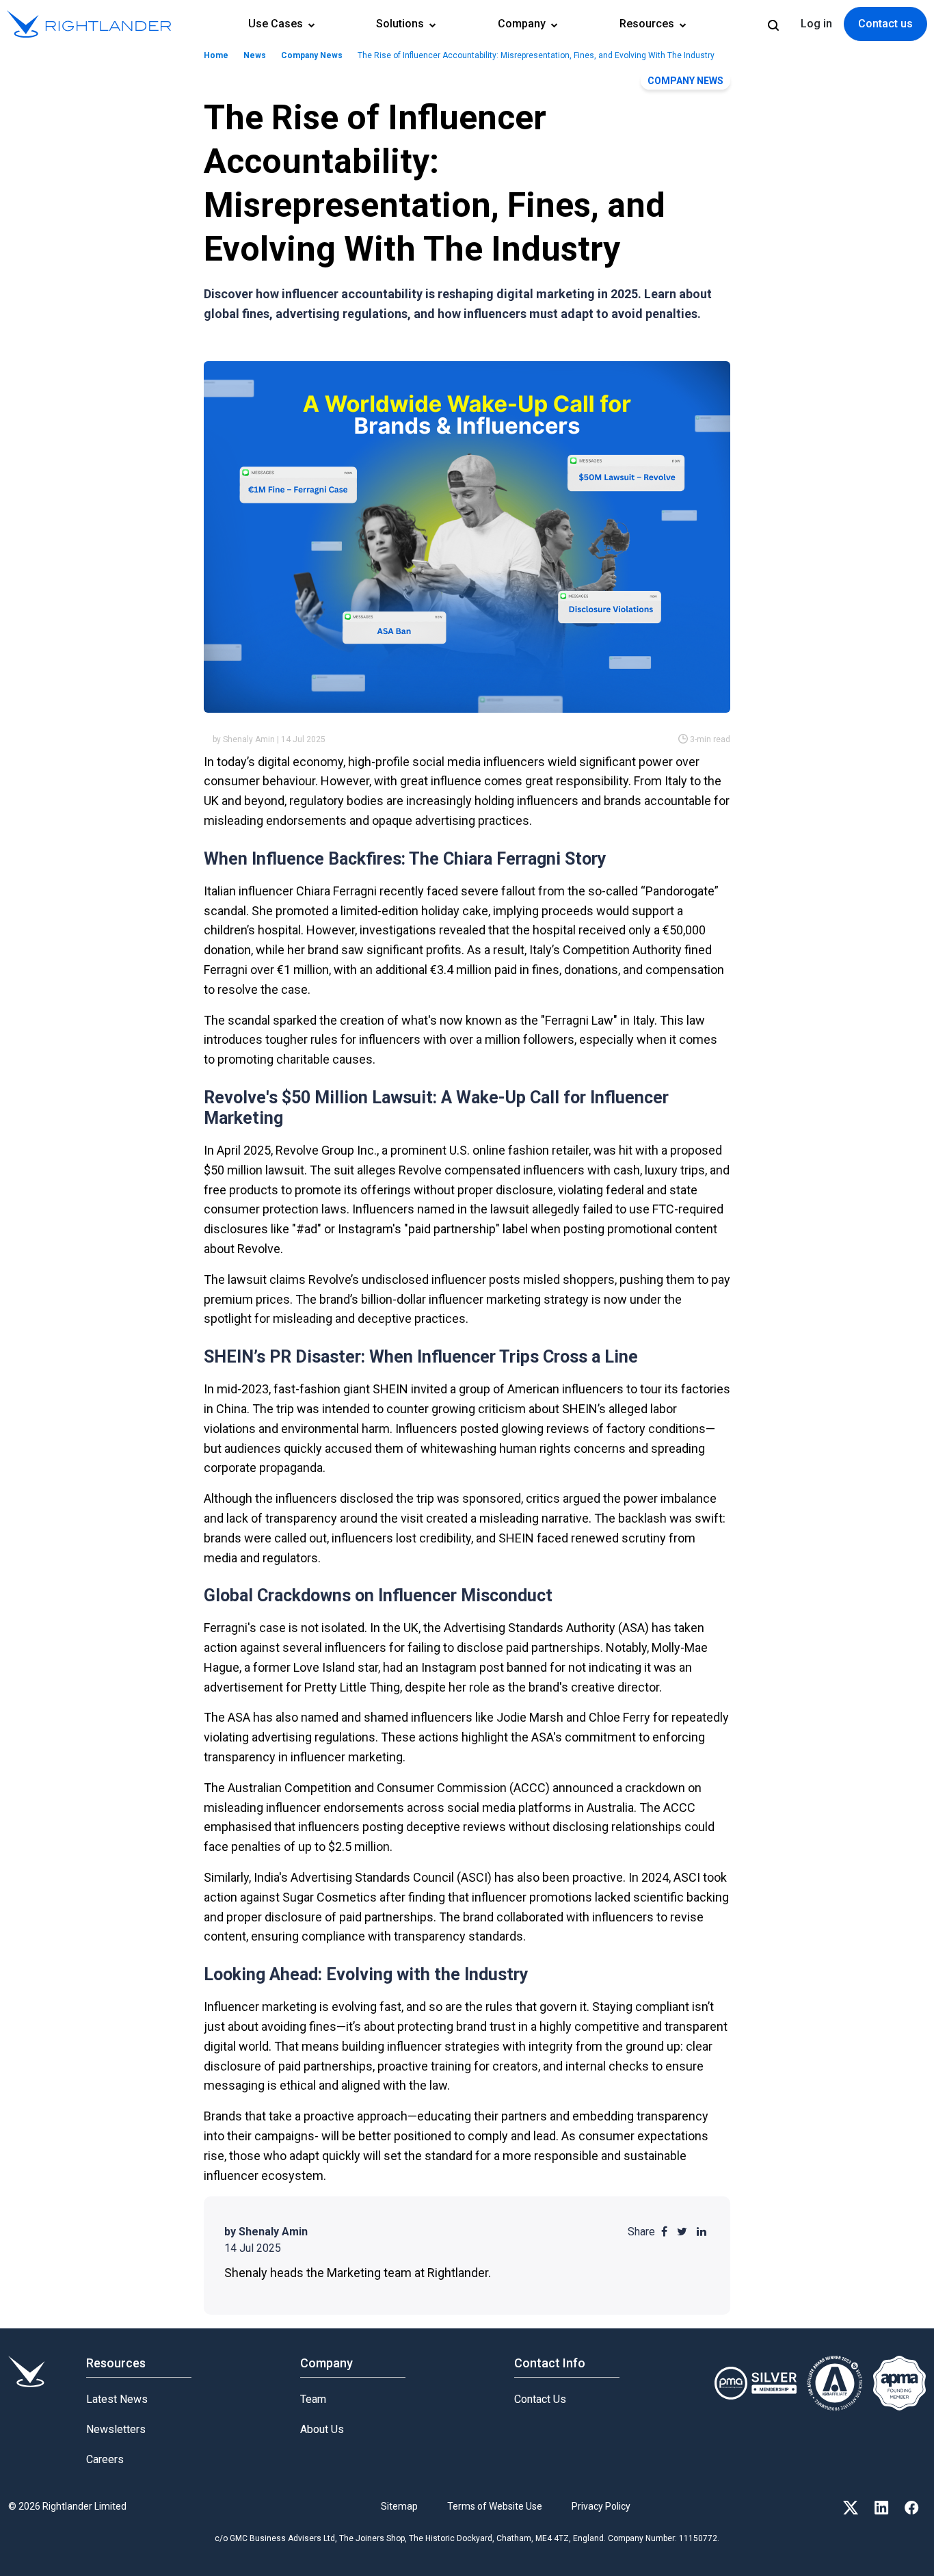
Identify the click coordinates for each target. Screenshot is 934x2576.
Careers (105, 2459)
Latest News (117, 2399)
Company (523, 24)
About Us (322, 2429)
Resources (648, 24)
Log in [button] (816, 24)
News (255, 55)
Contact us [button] (885, 24)
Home (216, 55)
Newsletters (116, 2429)
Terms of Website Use (495, 2506)
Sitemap (399, 2506)
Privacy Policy (601, 2506)
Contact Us (540, 2399)
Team (313, 2399)
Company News (312, 55)
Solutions (401, 24)
